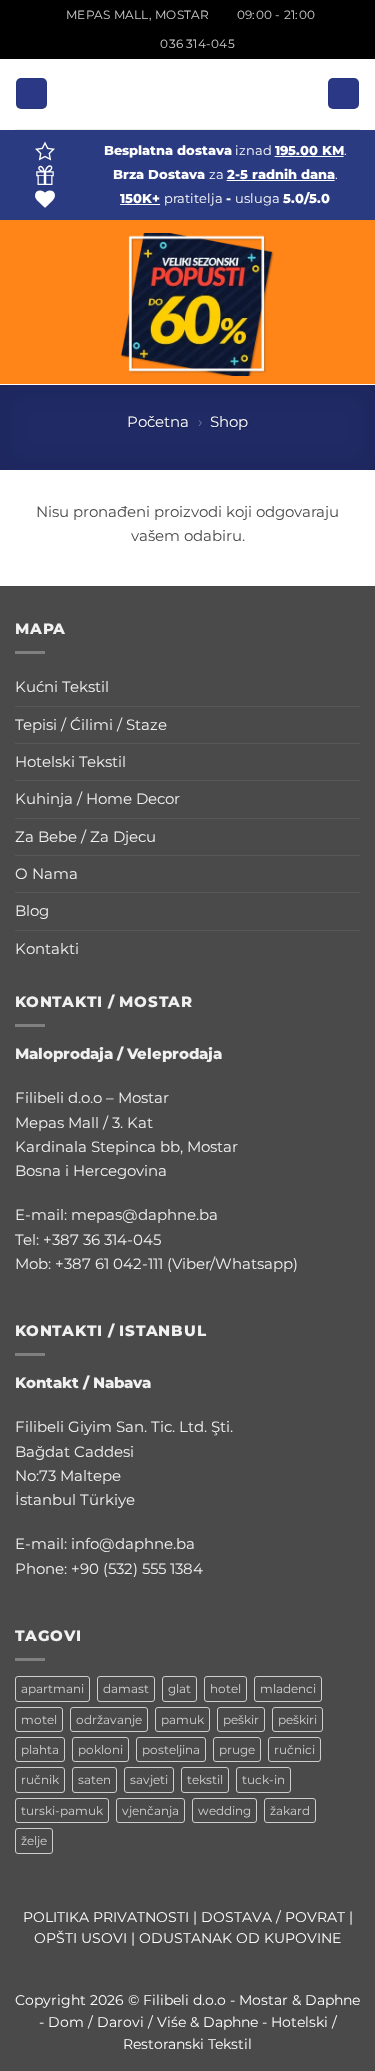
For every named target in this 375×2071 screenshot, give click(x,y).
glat (179, 1688)
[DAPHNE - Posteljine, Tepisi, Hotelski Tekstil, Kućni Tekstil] (188, 94)
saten (94, 1779)
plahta (40, 1749)
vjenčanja (150, 1810)
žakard (290, 1810)
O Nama (46, 873)
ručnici (294, 1749)
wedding (224, 1810)
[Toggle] (348, 687)
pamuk (182, 1719)
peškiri (297, 1719)
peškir (241, 1719)
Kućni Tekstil (62, 686)
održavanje (109, 1719)
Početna (158, 421)
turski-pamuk (62, 1810)
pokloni (100, 1749)
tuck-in (263, 1779)
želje (34, 1840)
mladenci (288, 1688)
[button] (31, 93)
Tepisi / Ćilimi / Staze (91, 724)
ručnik (40, 1779)
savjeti (149, 1779)
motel (39, 1719)
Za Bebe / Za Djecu (85, 836)
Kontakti (47, 948)
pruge (237, 1749)
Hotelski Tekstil (70, 761)
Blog (32, 910)
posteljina (171, 1749)
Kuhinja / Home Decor (97, 798)
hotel (225, 1688)
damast (126, 1688)
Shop (229, 421)
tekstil (205, 1779)
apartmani (52, 1688)
